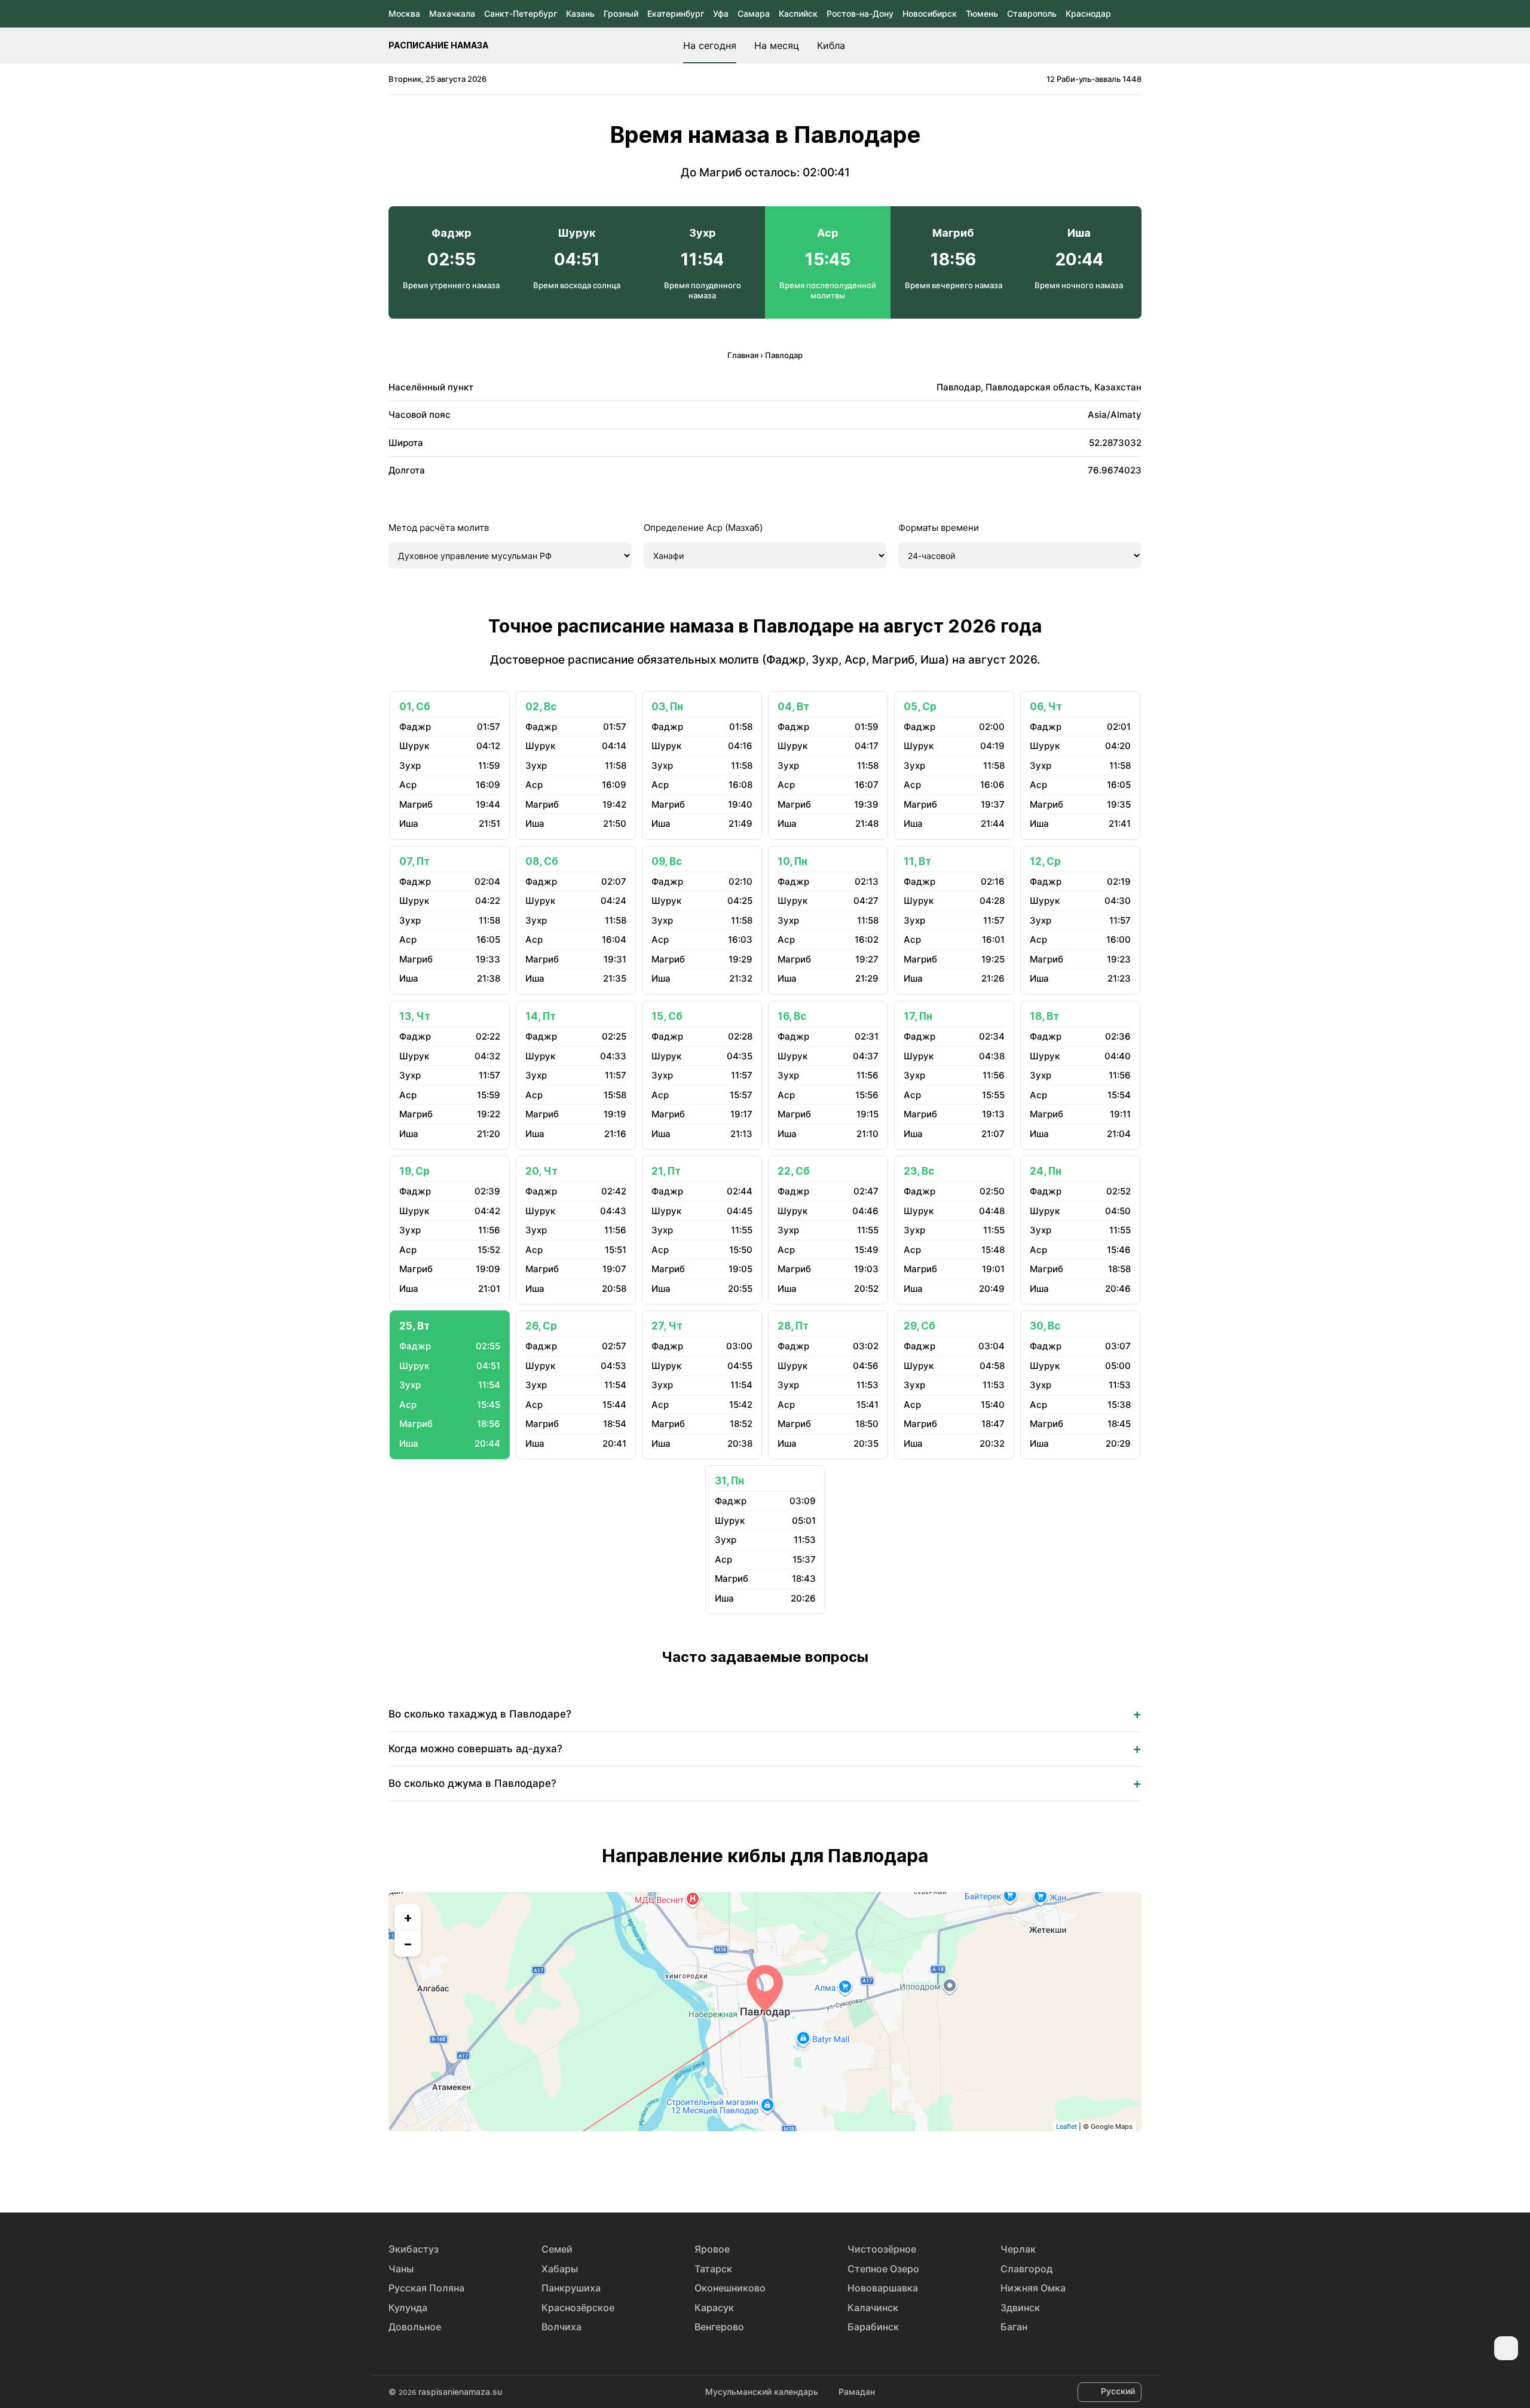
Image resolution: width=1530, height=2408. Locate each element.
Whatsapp (820, 2169)
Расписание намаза (438, 45)
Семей (557, 2249)
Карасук (714, 2308)
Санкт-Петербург (521, 13)
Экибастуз (414, 2249)
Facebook (738, 2169)
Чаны (401, 2269)
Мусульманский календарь (762, 2392)
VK (710, 2169)
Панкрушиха (571, 2288)
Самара (754, 13)
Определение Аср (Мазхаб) (703, 528)
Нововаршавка (883, 2288)
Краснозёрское (578, 2308)
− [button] (408, 1943)
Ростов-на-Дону (860, 13)
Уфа (721, 13)
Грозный (621, 13)
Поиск (1136, 45)
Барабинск (873, 2327)
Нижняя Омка (1033, 2288)
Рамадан (857, 2392)
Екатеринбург (676, 13)
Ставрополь (1032, 13)
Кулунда (408, 2308)
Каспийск (798, 13)
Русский (1118, 2391)
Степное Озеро (883, 2269)
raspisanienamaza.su (460, 2392)
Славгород (1026, 2269)
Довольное (415, 2327)
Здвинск (1020, 2308)
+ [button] (408, 1917)
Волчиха (561, 2327)
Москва (404, 13)
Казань (580, 13)
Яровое (712, 2249)
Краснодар (1088, 13)
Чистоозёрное (882, 2249)
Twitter (765, 2169)
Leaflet (1067, 2126)
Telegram (792, 2169)
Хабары (560, 2269)
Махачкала (452, 13)
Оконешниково (730, 2288)
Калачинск (873, 2308)
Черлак (1018, 2249)
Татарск (713, 2269)
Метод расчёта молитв (439, 528)
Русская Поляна (426, 2288)
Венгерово (719, 2327)
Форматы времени (939, 528)
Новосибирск (930, 13)
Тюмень (982, 13)
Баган (1014, 2327)
